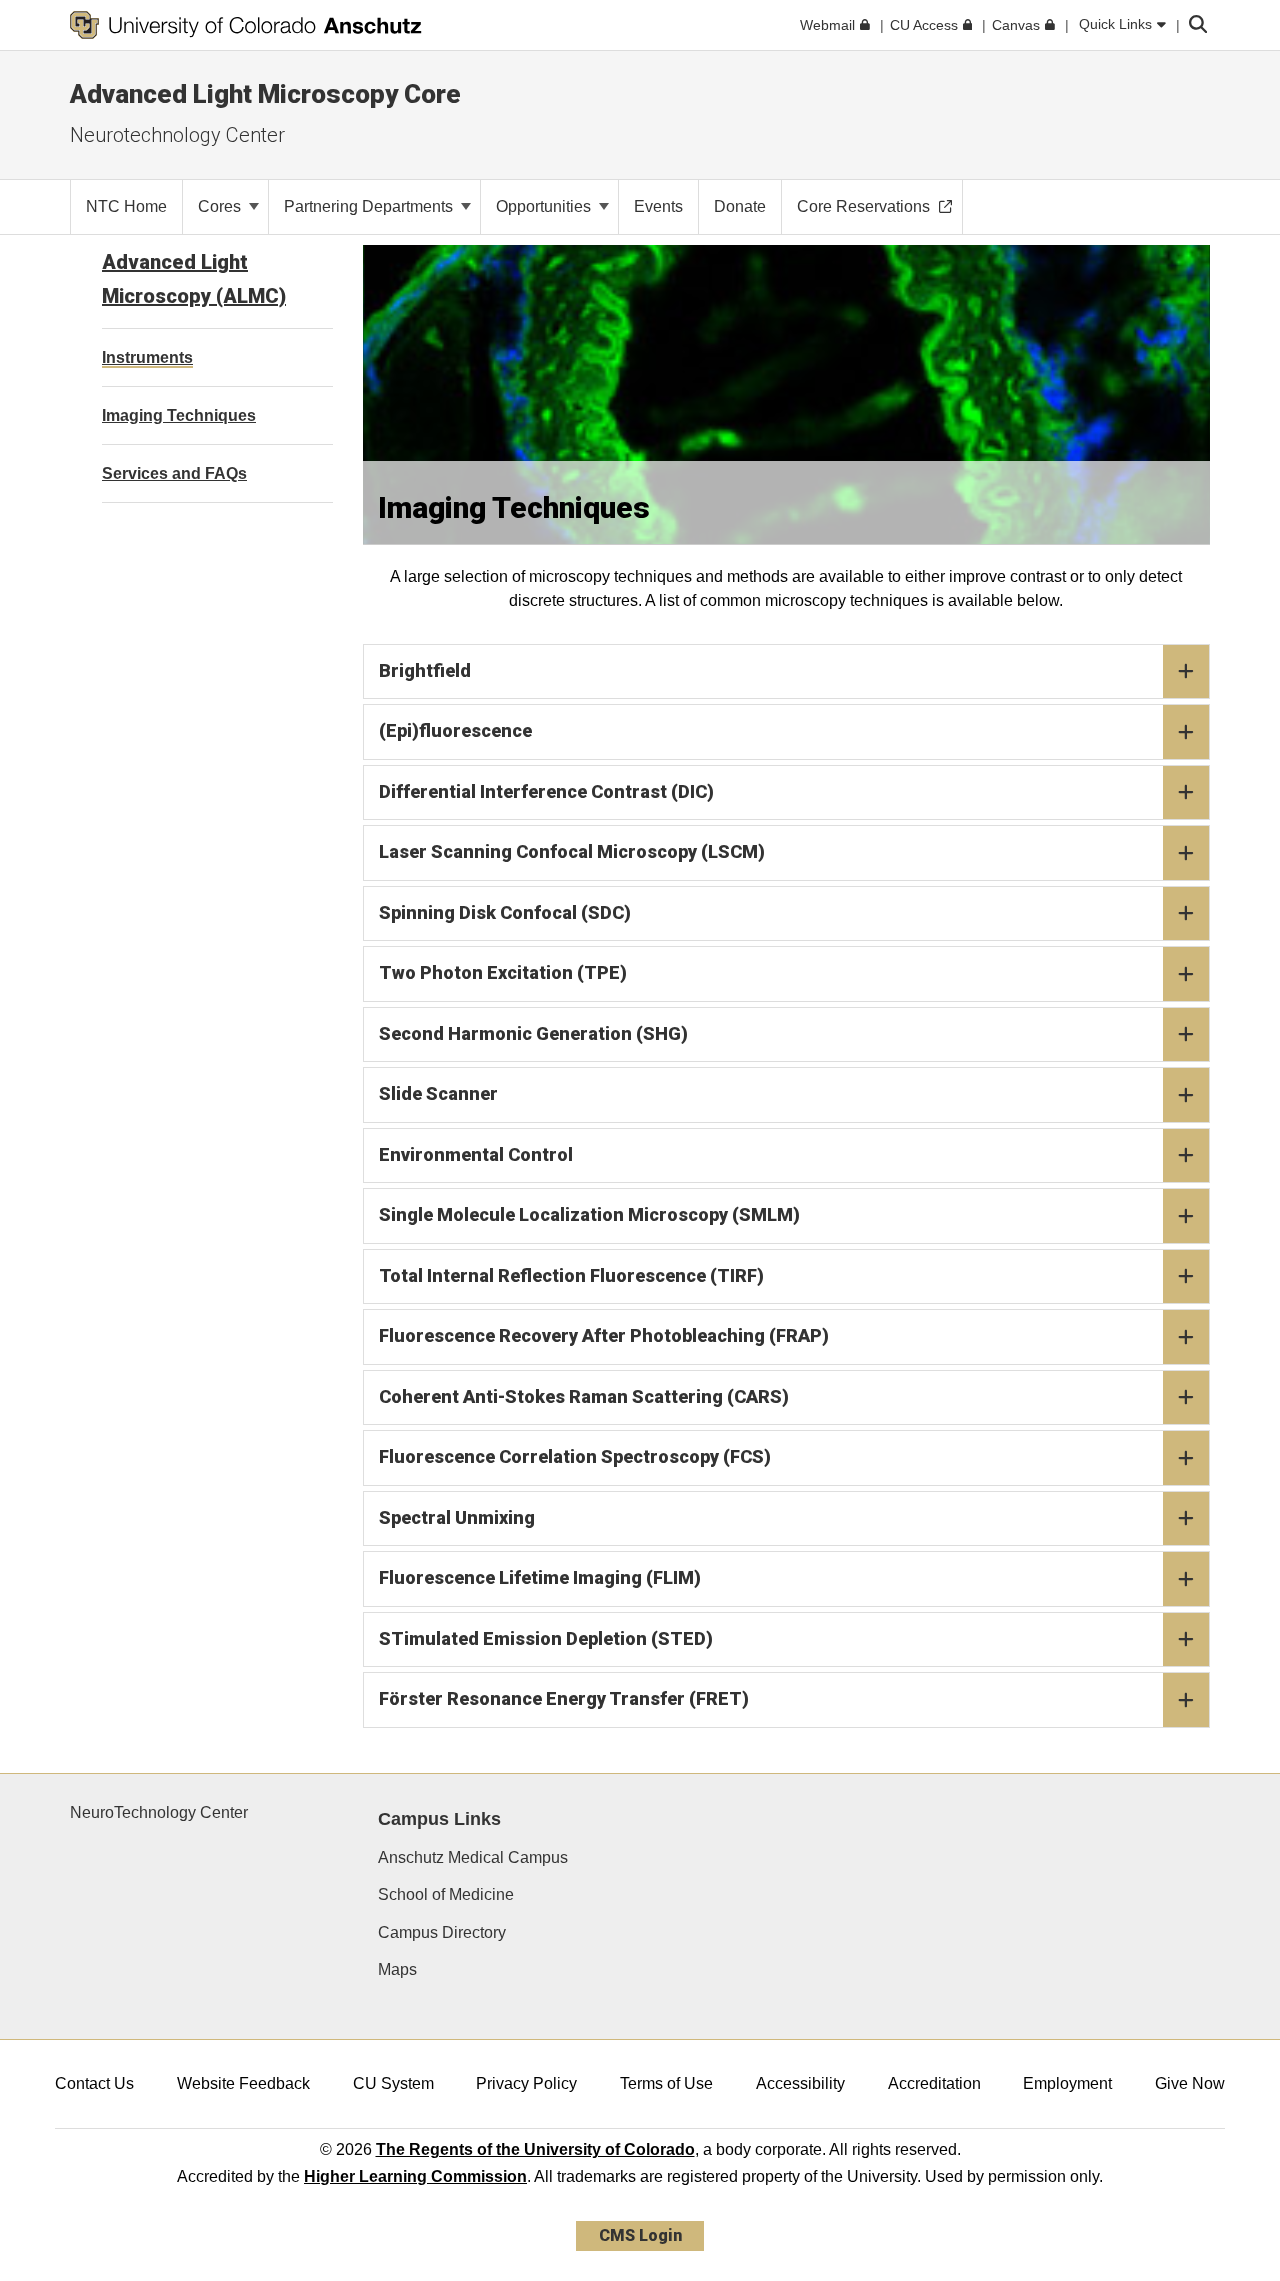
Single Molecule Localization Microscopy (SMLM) (589, 1214)
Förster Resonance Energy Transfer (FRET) (564, 1698)
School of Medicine (446, 1894)
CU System (393, 2083)
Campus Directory (442, 1932)
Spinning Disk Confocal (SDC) (505, 912)
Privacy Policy (526, 2083)
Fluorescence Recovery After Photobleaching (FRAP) (604, 1335)
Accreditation (934, 2083)
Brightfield (425, 670)
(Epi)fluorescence (455, 730)
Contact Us (94, 2083)
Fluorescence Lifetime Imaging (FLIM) (540, 1577)
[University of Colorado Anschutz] (246, 25)
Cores (221, 206)
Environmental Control (476, 1154)
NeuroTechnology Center (159, 1812)
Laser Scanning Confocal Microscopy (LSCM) (572, 851)
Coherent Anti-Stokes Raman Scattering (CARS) (584, 1396)
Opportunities (545, 206)
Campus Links (439, 1819)
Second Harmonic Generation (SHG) (533, 1033)
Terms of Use (666, 2083)
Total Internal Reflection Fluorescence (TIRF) (571, 1275)
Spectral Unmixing (457, 1517)
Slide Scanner (438, 1093)
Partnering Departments (370, 206)
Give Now (1190, 2083)
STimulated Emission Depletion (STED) (546, 1638)
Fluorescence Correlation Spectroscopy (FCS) (575, 1456)
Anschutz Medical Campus (473, 1857)
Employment (1067, 2083)
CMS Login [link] (640, 2235)
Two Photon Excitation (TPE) (503, 972)
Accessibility (800, 2083)
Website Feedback (243, 2083)
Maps (397, 1969)
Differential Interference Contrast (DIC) (546, 791)
